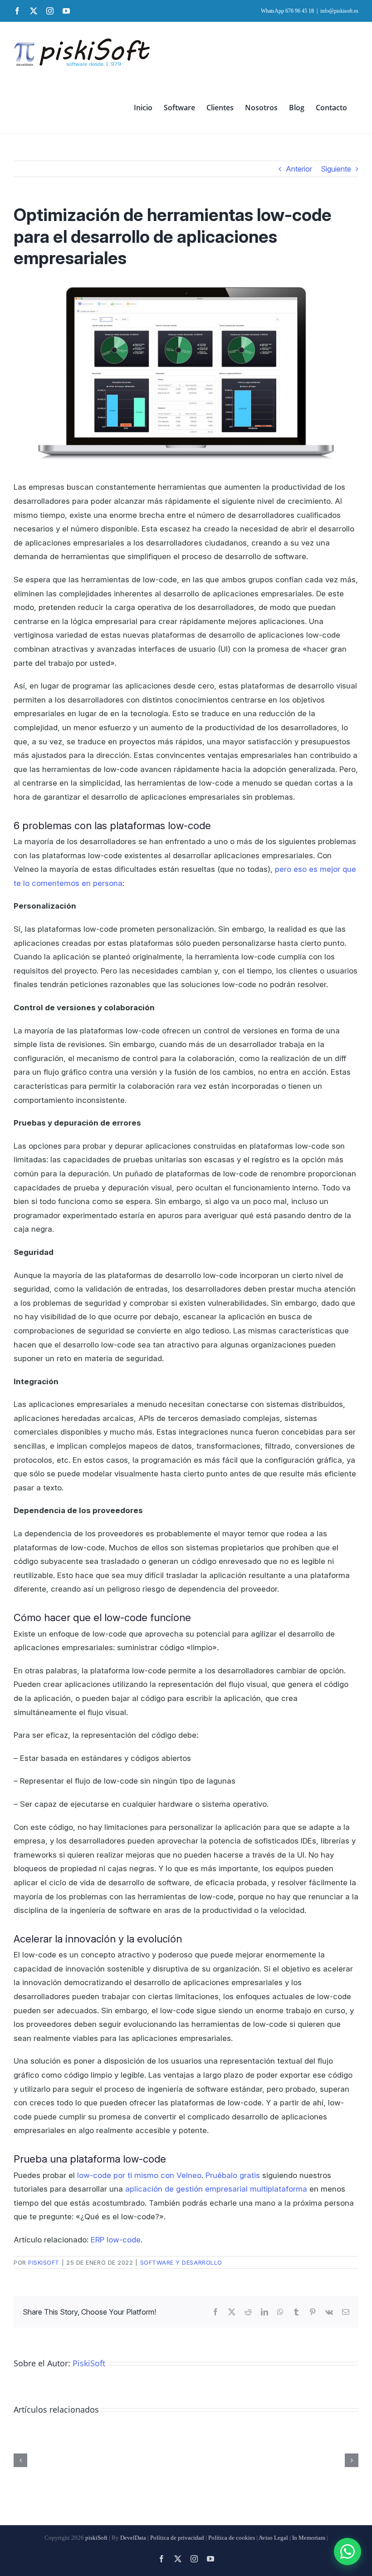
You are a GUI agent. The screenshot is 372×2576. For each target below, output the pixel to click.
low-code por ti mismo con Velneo (139, 2175)
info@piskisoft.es (339, 11)
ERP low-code (116, 2240)
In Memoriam (309, 2538)
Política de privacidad (177, 2538)
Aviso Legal (273, 2538)
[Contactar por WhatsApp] (348, 2551)
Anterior (299, 169)
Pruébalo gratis (233, 2175)
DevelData (133, 2538)
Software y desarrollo (181, 2262)
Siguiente (336, 169)
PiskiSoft (44, 2262)
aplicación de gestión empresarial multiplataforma (216, 2189)
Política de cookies (232, 2538)
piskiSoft (96, 2538)
